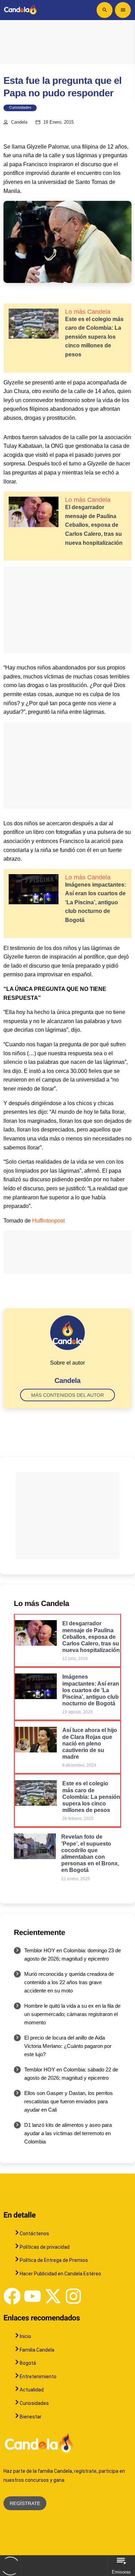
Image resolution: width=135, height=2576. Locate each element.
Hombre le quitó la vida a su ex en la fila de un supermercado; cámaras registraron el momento (72, 2014)
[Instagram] (73, 2296)
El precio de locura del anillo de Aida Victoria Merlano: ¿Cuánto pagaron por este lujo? (68, 2046)
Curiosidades (20, 108)
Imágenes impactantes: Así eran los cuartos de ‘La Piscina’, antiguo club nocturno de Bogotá (96, 902)
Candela (19, 122)
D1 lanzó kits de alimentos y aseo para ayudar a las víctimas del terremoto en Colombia (68, 2133)
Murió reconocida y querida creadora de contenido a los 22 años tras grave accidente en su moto (69, 1982)
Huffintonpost (48, 1221)
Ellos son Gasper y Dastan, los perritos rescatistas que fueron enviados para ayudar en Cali (69, 2101)
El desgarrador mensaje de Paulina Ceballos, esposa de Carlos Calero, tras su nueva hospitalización (94, 525)
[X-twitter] (53, 2296)
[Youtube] (33, 2296)
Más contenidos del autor (67, 1395)
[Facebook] (12, 2296)
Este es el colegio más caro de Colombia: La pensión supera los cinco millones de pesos (94, 337)
